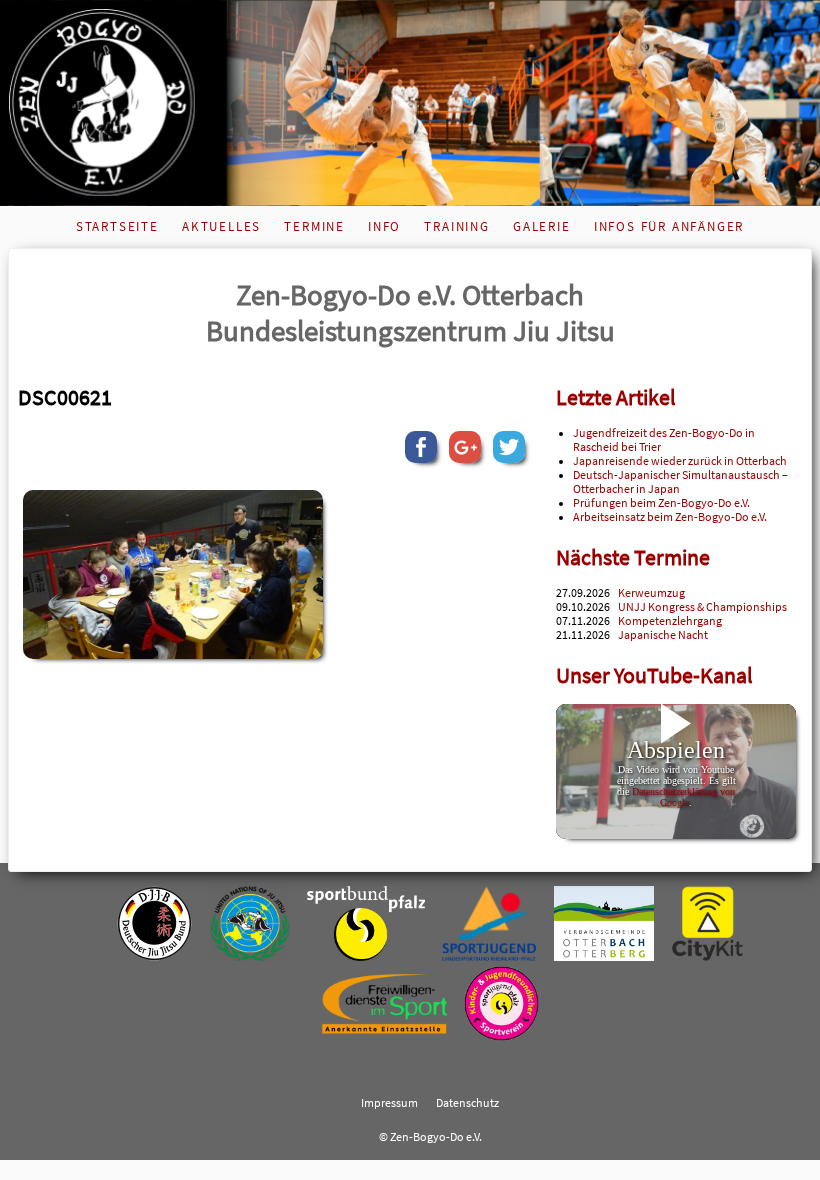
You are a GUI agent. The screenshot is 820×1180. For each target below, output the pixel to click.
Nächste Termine (633, 557)
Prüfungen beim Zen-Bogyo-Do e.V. (661, 503)
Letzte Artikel (616, 397)
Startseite (117, 226)
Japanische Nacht (663, 635)
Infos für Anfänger (669, 226)
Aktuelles (221, 226)
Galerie (542, 226)
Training (456, 226)
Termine (314, 226)
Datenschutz (467, 1103)
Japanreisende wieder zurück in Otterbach (680, 461)
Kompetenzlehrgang (670, 621)
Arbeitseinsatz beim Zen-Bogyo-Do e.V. (670, 517)
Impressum (389, 1103)
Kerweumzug (651, 593)
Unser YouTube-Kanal (654, 675)
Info (384, 226)
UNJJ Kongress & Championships (702, 607)
